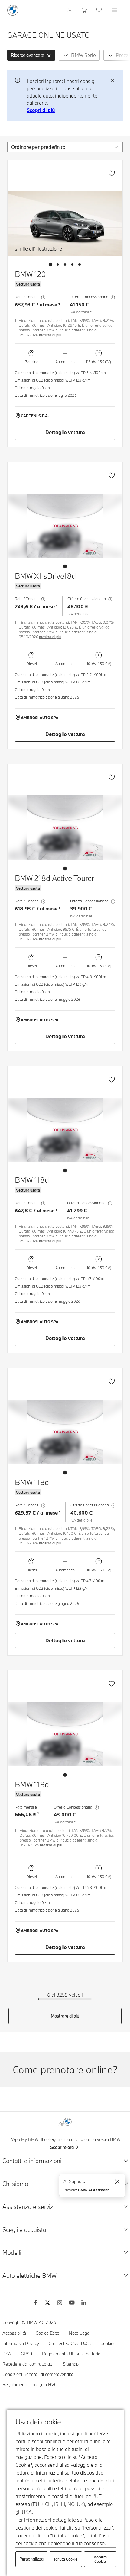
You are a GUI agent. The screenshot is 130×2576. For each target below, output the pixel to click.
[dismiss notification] (112, 81)
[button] (31, 55)
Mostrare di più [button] (65, 2016)
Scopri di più (41, 110)
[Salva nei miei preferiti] (112, 173)
